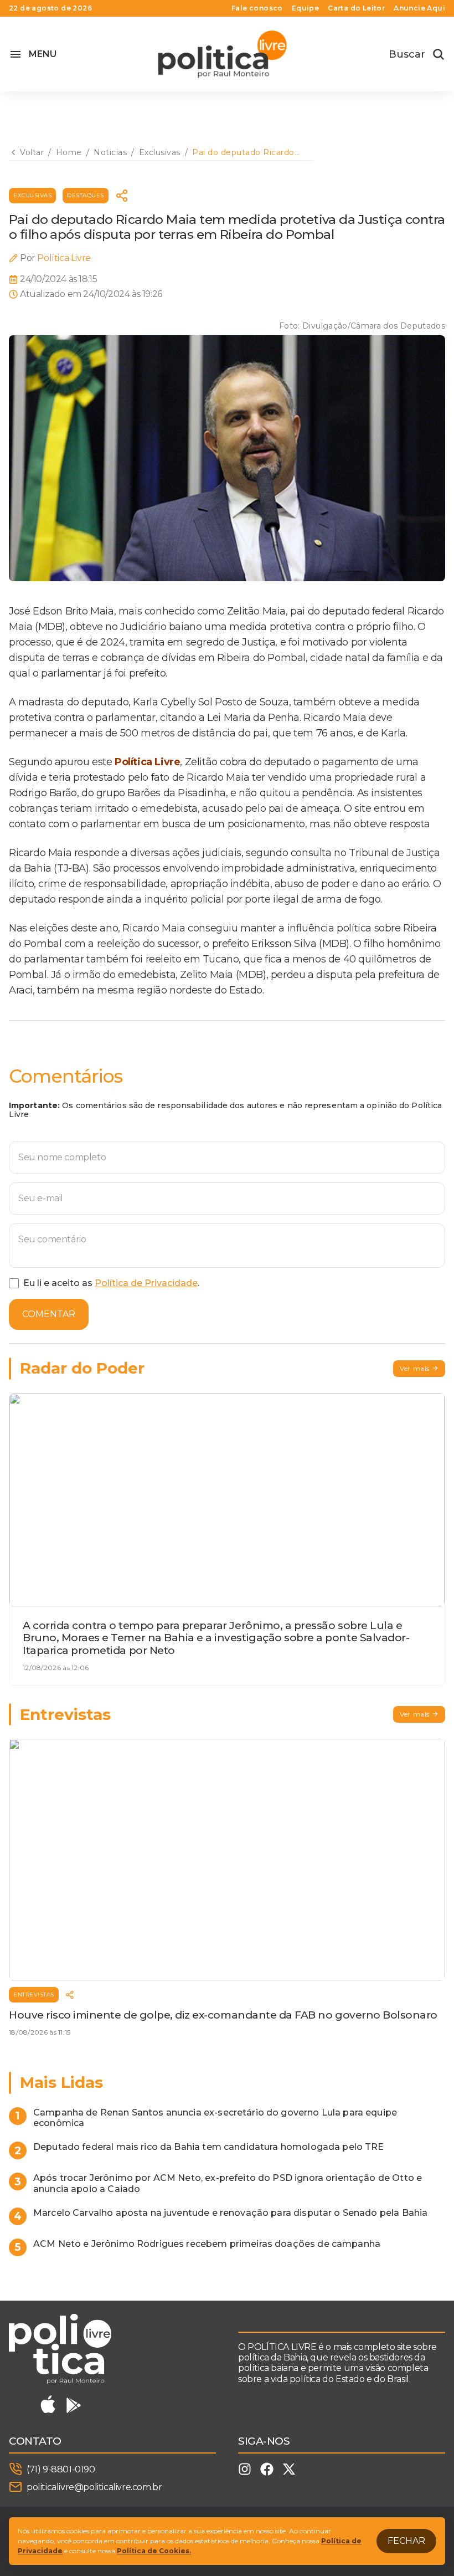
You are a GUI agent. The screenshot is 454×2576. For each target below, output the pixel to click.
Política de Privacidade (146, 1283)
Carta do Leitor (356, 8)
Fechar (406, 2541)
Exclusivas (32, 195)
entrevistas (34, 1994)
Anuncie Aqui (419, 8)
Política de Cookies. (154, 2551)
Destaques (86, 195)
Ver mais (415, 1368)
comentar (49, 1314)
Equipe (305, 8)
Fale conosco (257, 8)
